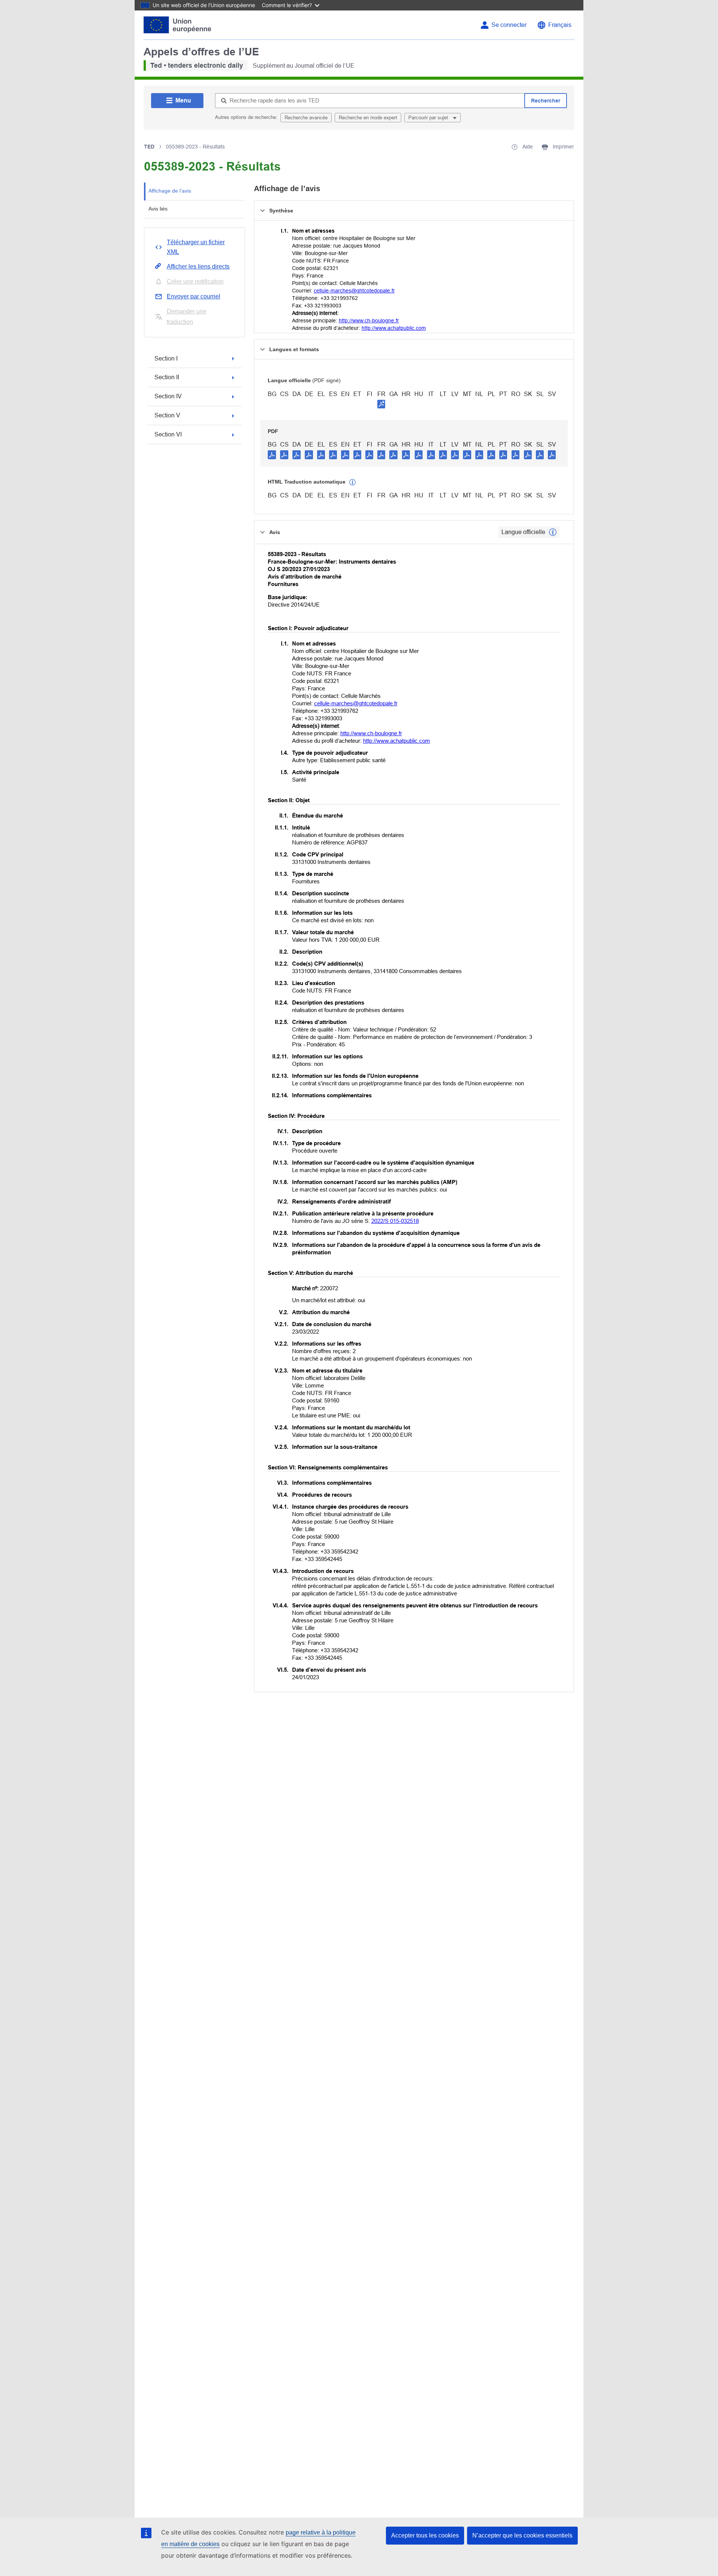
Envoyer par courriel (194, 296)
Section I (166, 358)
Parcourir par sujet (429, 118)
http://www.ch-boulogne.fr (369, 321)
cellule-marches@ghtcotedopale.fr (354, 291)
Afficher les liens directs (198, 266)
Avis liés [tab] (158, 209)
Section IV (168, 396)
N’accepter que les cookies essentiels (522, 2535)
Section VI (168, 434)
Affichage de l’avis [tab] (170, 191)
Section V (167, 415)
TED (149, 147)
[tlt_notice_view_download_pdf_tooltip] (272, 454)
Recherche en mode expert (368, 118)
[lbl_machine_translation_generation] (353, 482)
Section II (167, 377)
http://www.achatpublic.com (394, 328)
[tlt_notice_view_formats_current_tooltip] (553, 532)
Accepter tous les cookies (425, 2535)
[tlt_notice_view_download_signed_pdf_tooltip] (381, 404)
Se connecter (509, 25)
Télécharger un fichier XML (196, 247)
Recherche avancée (306, 118)
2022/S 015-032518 (395, 1221)
